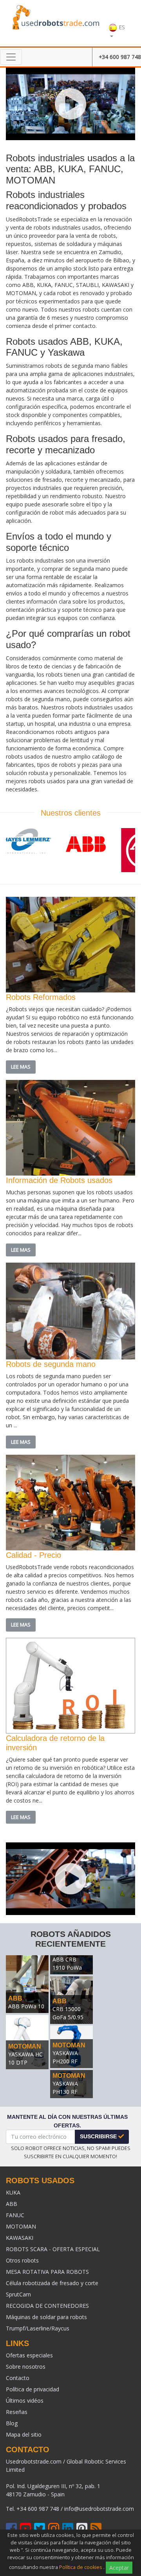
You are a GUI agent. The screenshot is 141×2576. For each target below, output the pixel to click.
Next (123, 853)
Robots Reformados (41, 997)
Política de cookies (81, 2567)
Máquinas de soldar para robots (46, 2317)
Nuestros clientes (71, 813)
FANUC (15, 2215)
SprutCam (18, 2294)
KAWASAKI (20, 2238)
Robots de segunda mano (51, 1364)
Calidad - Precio (33, 1555)
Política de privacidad (33, 2389)
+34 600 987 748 (120, 57)
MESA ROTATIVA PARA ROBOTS (47, 2272)
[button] (117, 23)
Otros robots (22, 2260)
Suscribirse (99, 2136)
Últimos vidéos (25, 2401)
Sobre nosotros (26, 2367)
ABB (15, 1998)
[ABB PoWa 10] (27, 1983)
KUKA (13, 2192)
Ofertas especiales (29, 2355)
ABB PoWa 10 (26, 2006)
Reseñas (17, 2412)
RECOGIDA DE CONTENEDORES (47, 2306)
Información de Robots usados (59, 1180)
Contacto (18, 2378)
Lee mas (21, 1067)
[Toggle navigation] (11, 57)
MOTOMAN (25, 2046)
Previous (18, 853)
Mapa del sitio (24, 2434)
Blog (12, 2423)
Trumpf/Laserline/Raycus (38, 2328)
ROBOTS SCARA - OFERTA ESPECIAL (53, 2249)
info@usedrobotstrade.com (99, 2509)
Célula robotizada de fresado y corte (52, 2283)
